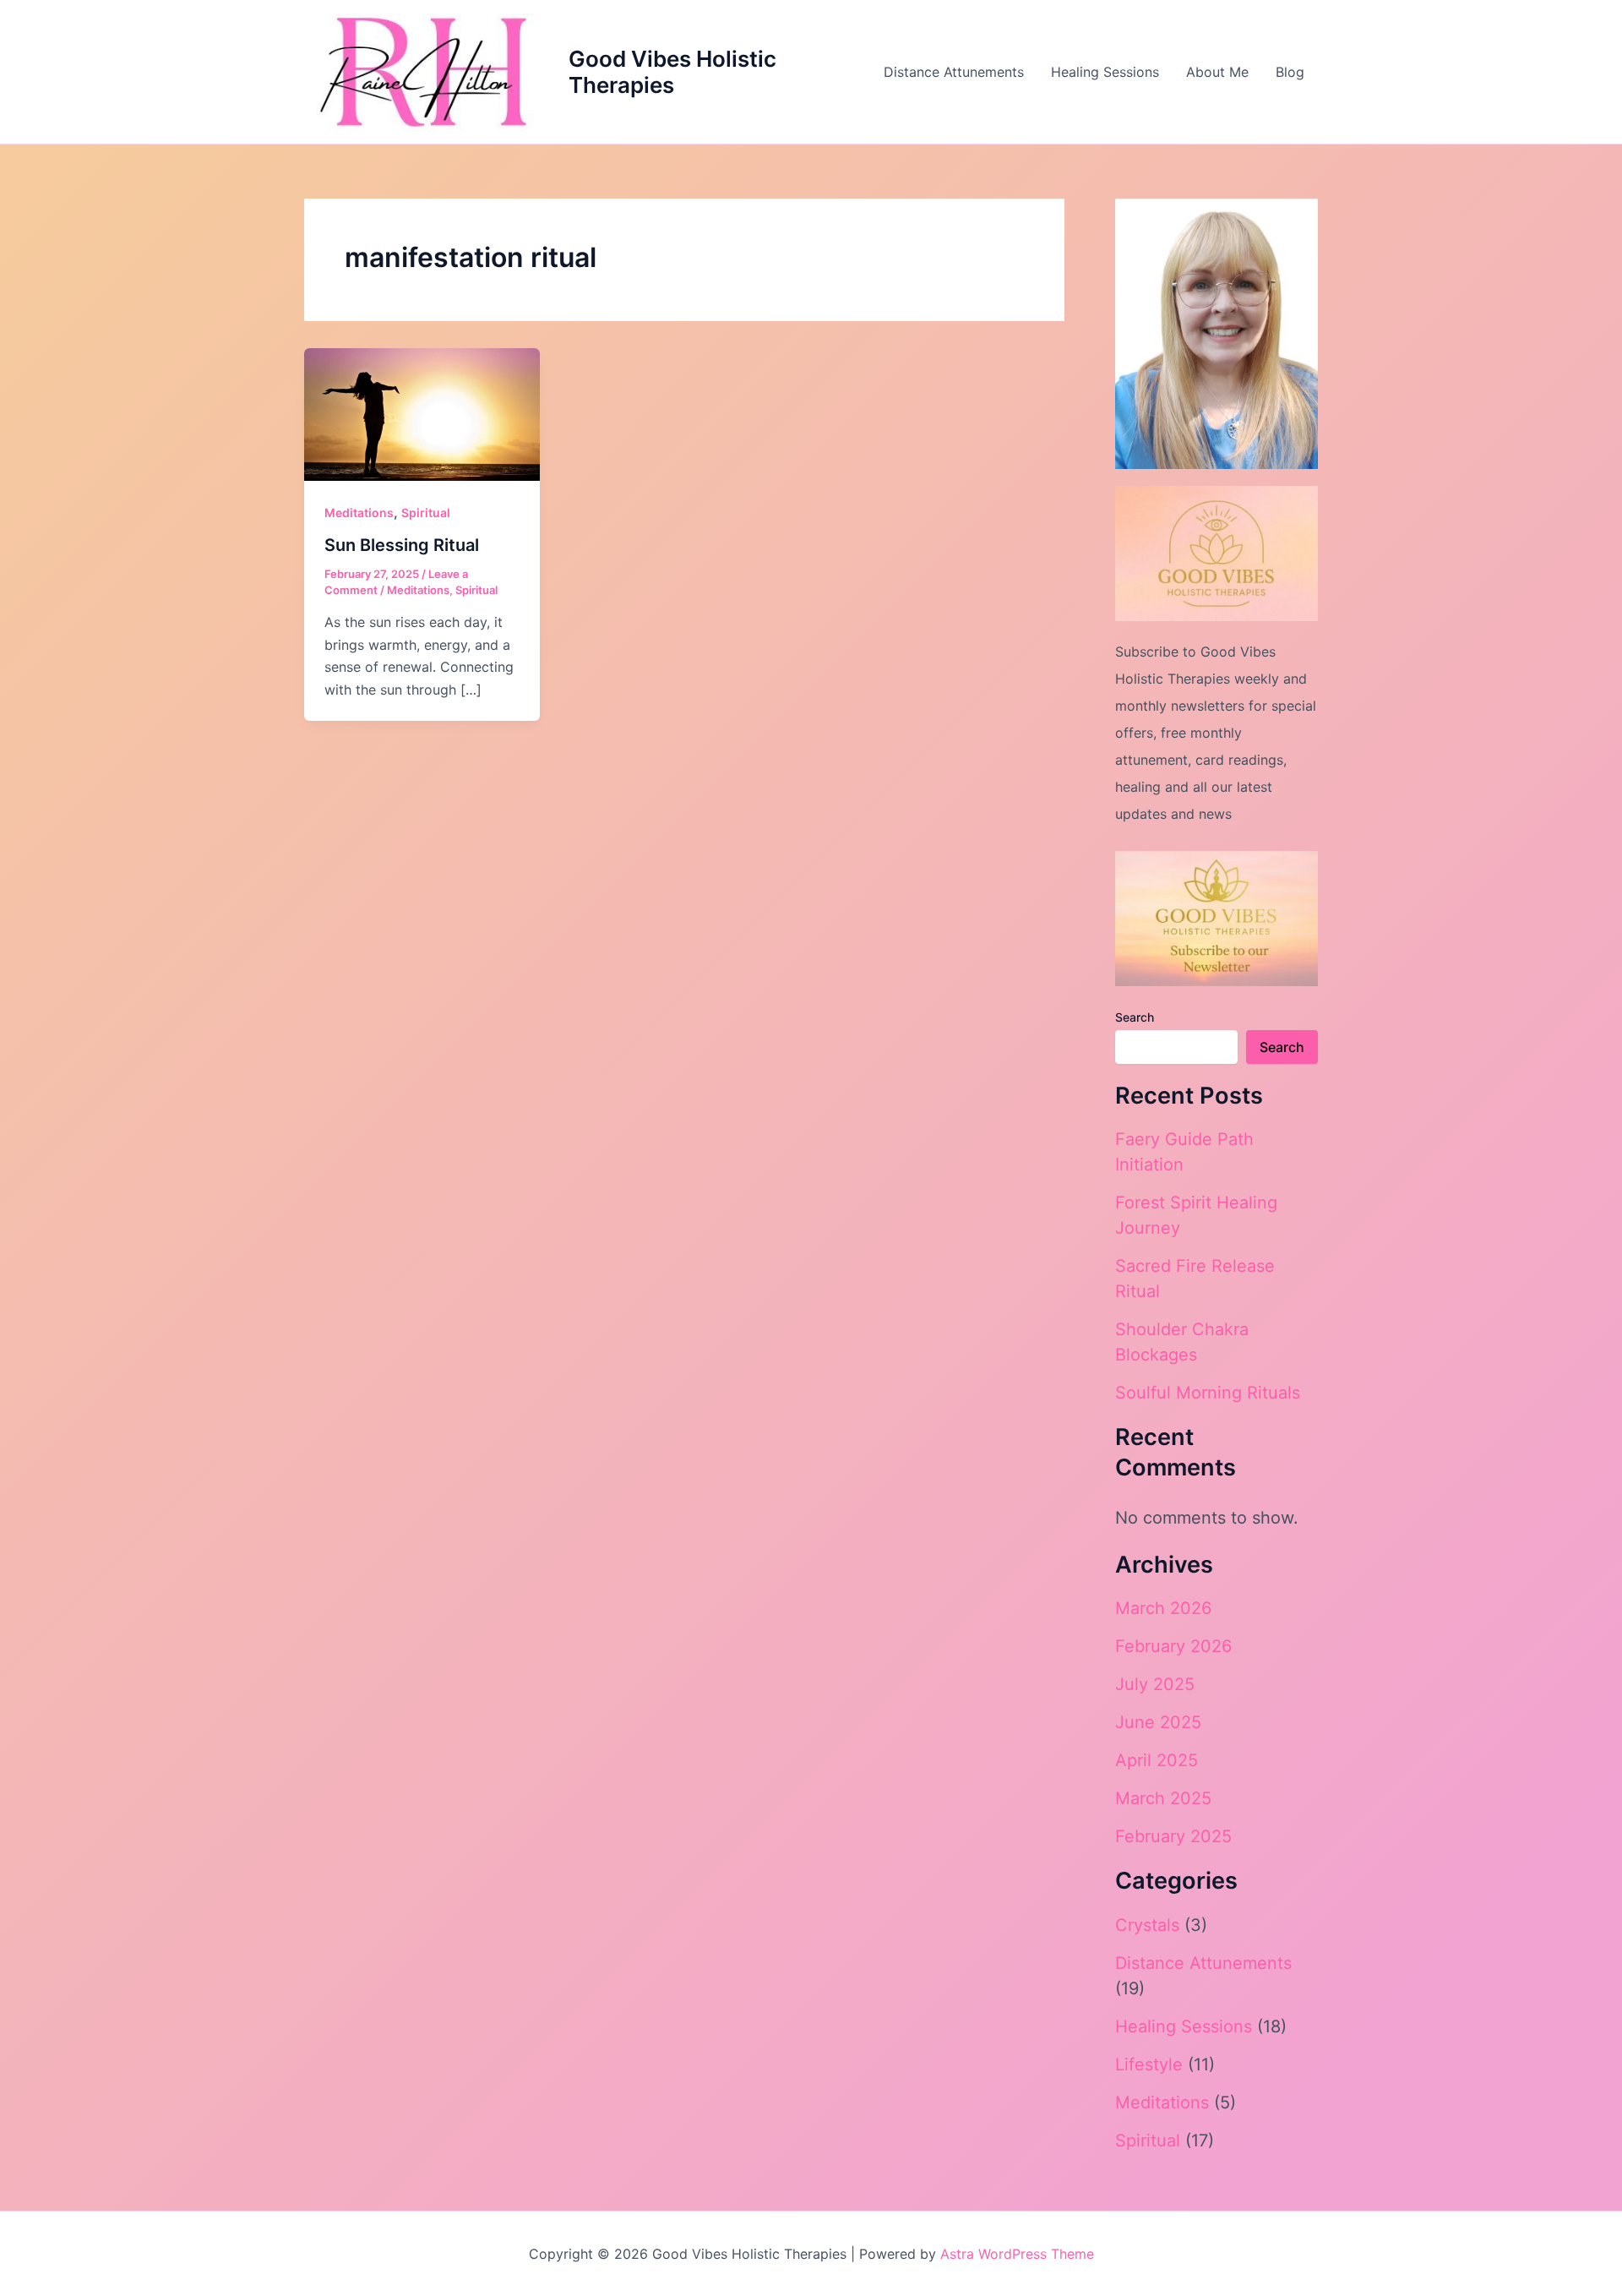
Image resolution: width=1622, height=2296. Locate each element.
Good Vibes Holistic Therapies (672, 72)
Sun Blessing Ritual (402, 545)
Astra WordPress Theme (1017, 2254)
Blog (1290, 72)
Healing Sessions (1105, 72)
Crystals (1147, 1925)
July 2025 (1155, 1684)
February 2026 (1173, 1646)
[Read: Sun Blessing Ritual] (422, 413)
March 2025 (1163, 1798)
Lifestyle (1149, 2064)
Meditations (359, 513)
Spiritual (426, 513)
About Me (1217, 72)
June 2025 (1158, 1722)
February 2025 (1173, 1836)
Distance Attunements (954, 72)
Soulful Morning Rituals (1208, 1393)
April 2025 (1157, 1760)
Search (1135, 1017)
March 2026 (1163, 1608)
